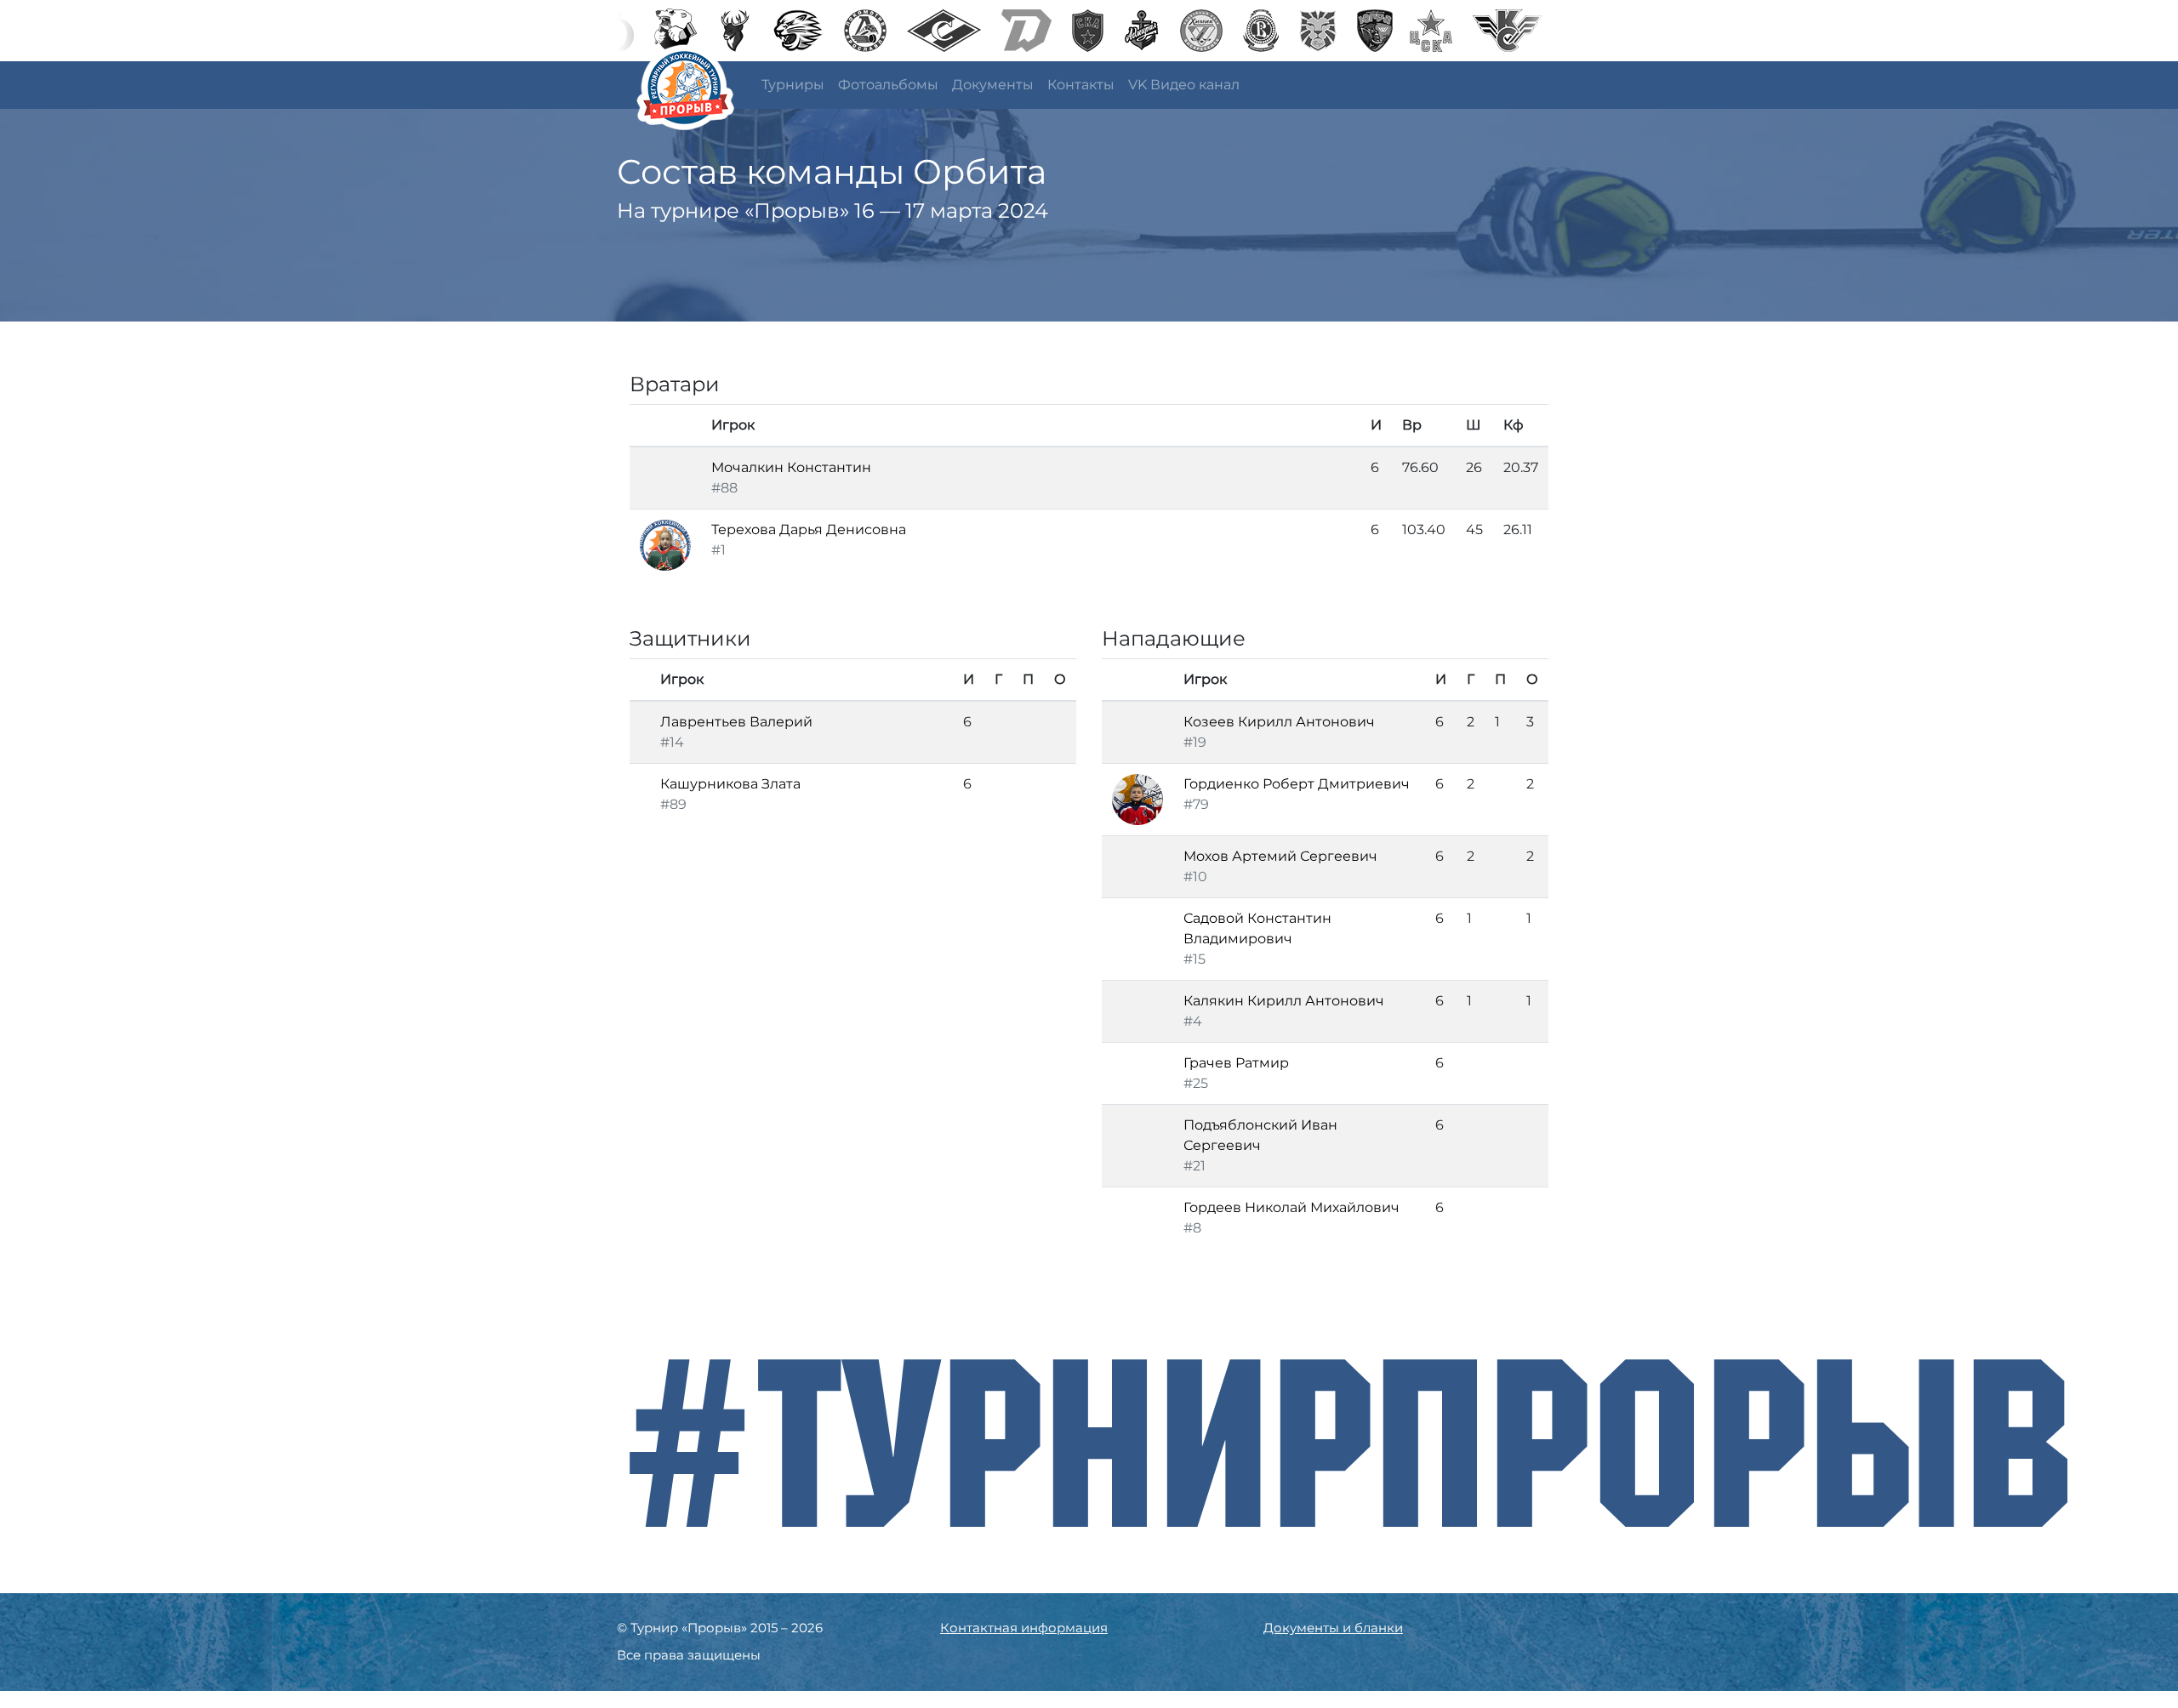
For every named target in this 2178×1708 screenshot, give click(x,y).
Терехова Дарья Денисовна (809, 529)
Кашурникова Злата (730, 784)
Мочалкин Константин (791, 467)
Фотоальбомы (888, 85)
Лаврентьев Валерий (736, 722)
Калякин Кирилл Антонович (1284, 1001)
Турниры (793, 85)
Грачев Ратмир (1236, 1063)
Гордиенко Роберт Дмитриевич (1297, 784)
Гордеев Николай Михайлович (1291, 1207)
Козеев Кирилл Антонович (1279, 722)
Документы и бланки (1333, 1628)
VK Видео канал (1184, 85)
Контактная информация (1024, 1628)
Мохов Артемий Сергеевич (1280, 856)
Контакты (1081, 85)
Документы (993, 85)
